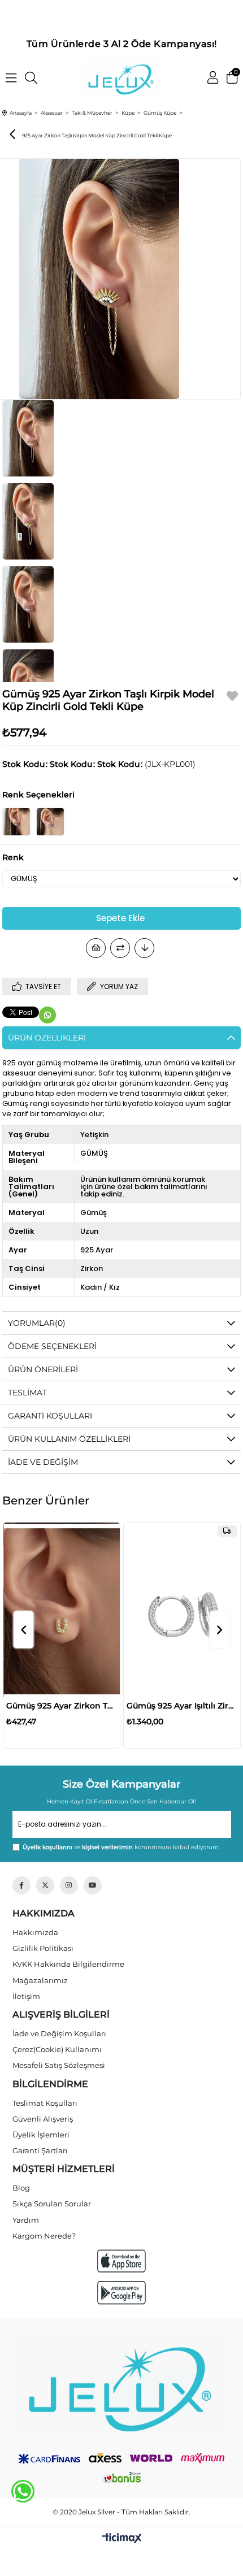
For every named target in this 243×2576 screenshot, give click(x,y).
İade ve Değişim (43, 1462)
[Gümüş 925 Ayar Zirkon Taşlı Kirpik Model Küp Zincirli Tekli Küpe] (50, 822)
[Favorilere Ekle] (232, 698)
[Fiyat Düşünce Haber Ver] (144, 948)
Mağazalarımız (40, 1980)
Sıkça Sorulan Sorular (52, 2204)
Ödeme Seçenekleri (52, 1346)
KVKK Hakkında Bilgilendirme (68, 1964)
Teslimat (27, 1393)
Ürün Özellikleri (47, 1038)
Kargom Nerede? (44, 2236)
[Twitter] (45, 1885)
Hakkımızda (35, 1932)
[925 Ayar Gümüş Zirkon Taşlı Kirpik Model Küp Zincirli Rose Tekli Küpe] (16, 822)
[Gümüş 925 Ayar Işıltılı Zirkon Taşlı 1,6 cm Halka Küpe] (182, 1610)
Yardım (26, 2220)
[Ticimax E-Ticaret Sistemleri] (122, 2539)
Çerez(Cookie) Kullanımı (57, 2049)
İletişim (26, 1996)
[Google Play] (121, 2293)
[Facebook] (21, 1885)
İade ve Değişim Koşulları (59, 2033)
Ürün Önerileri (43, 1369)
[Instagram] (69, 1885)
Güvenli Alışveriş (43, 2119)
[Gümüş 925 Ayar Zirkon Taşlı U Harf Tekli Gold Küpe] (62, 1610)
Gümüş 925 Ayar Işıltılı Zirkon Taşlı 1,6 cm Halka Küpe (182, 1706)
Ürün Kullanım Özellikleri (69, 1439)
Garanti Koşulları (50, 1416)
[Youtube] (93, 1885)
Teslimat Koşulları (45, 2103)
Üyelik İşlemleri (41, 2135)
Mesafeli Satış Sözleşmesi (59, 2065)
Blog (21, 2188)
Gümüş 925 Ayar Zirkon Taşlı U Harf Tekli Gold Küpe (62, 1706)
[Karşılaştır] (120, 948)
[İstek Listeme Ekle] (96, 948)
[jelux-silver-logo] (122, 2384)
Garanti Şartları (40, 2150)
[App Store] (121, 2261)
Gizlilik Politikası (43, 1948)
